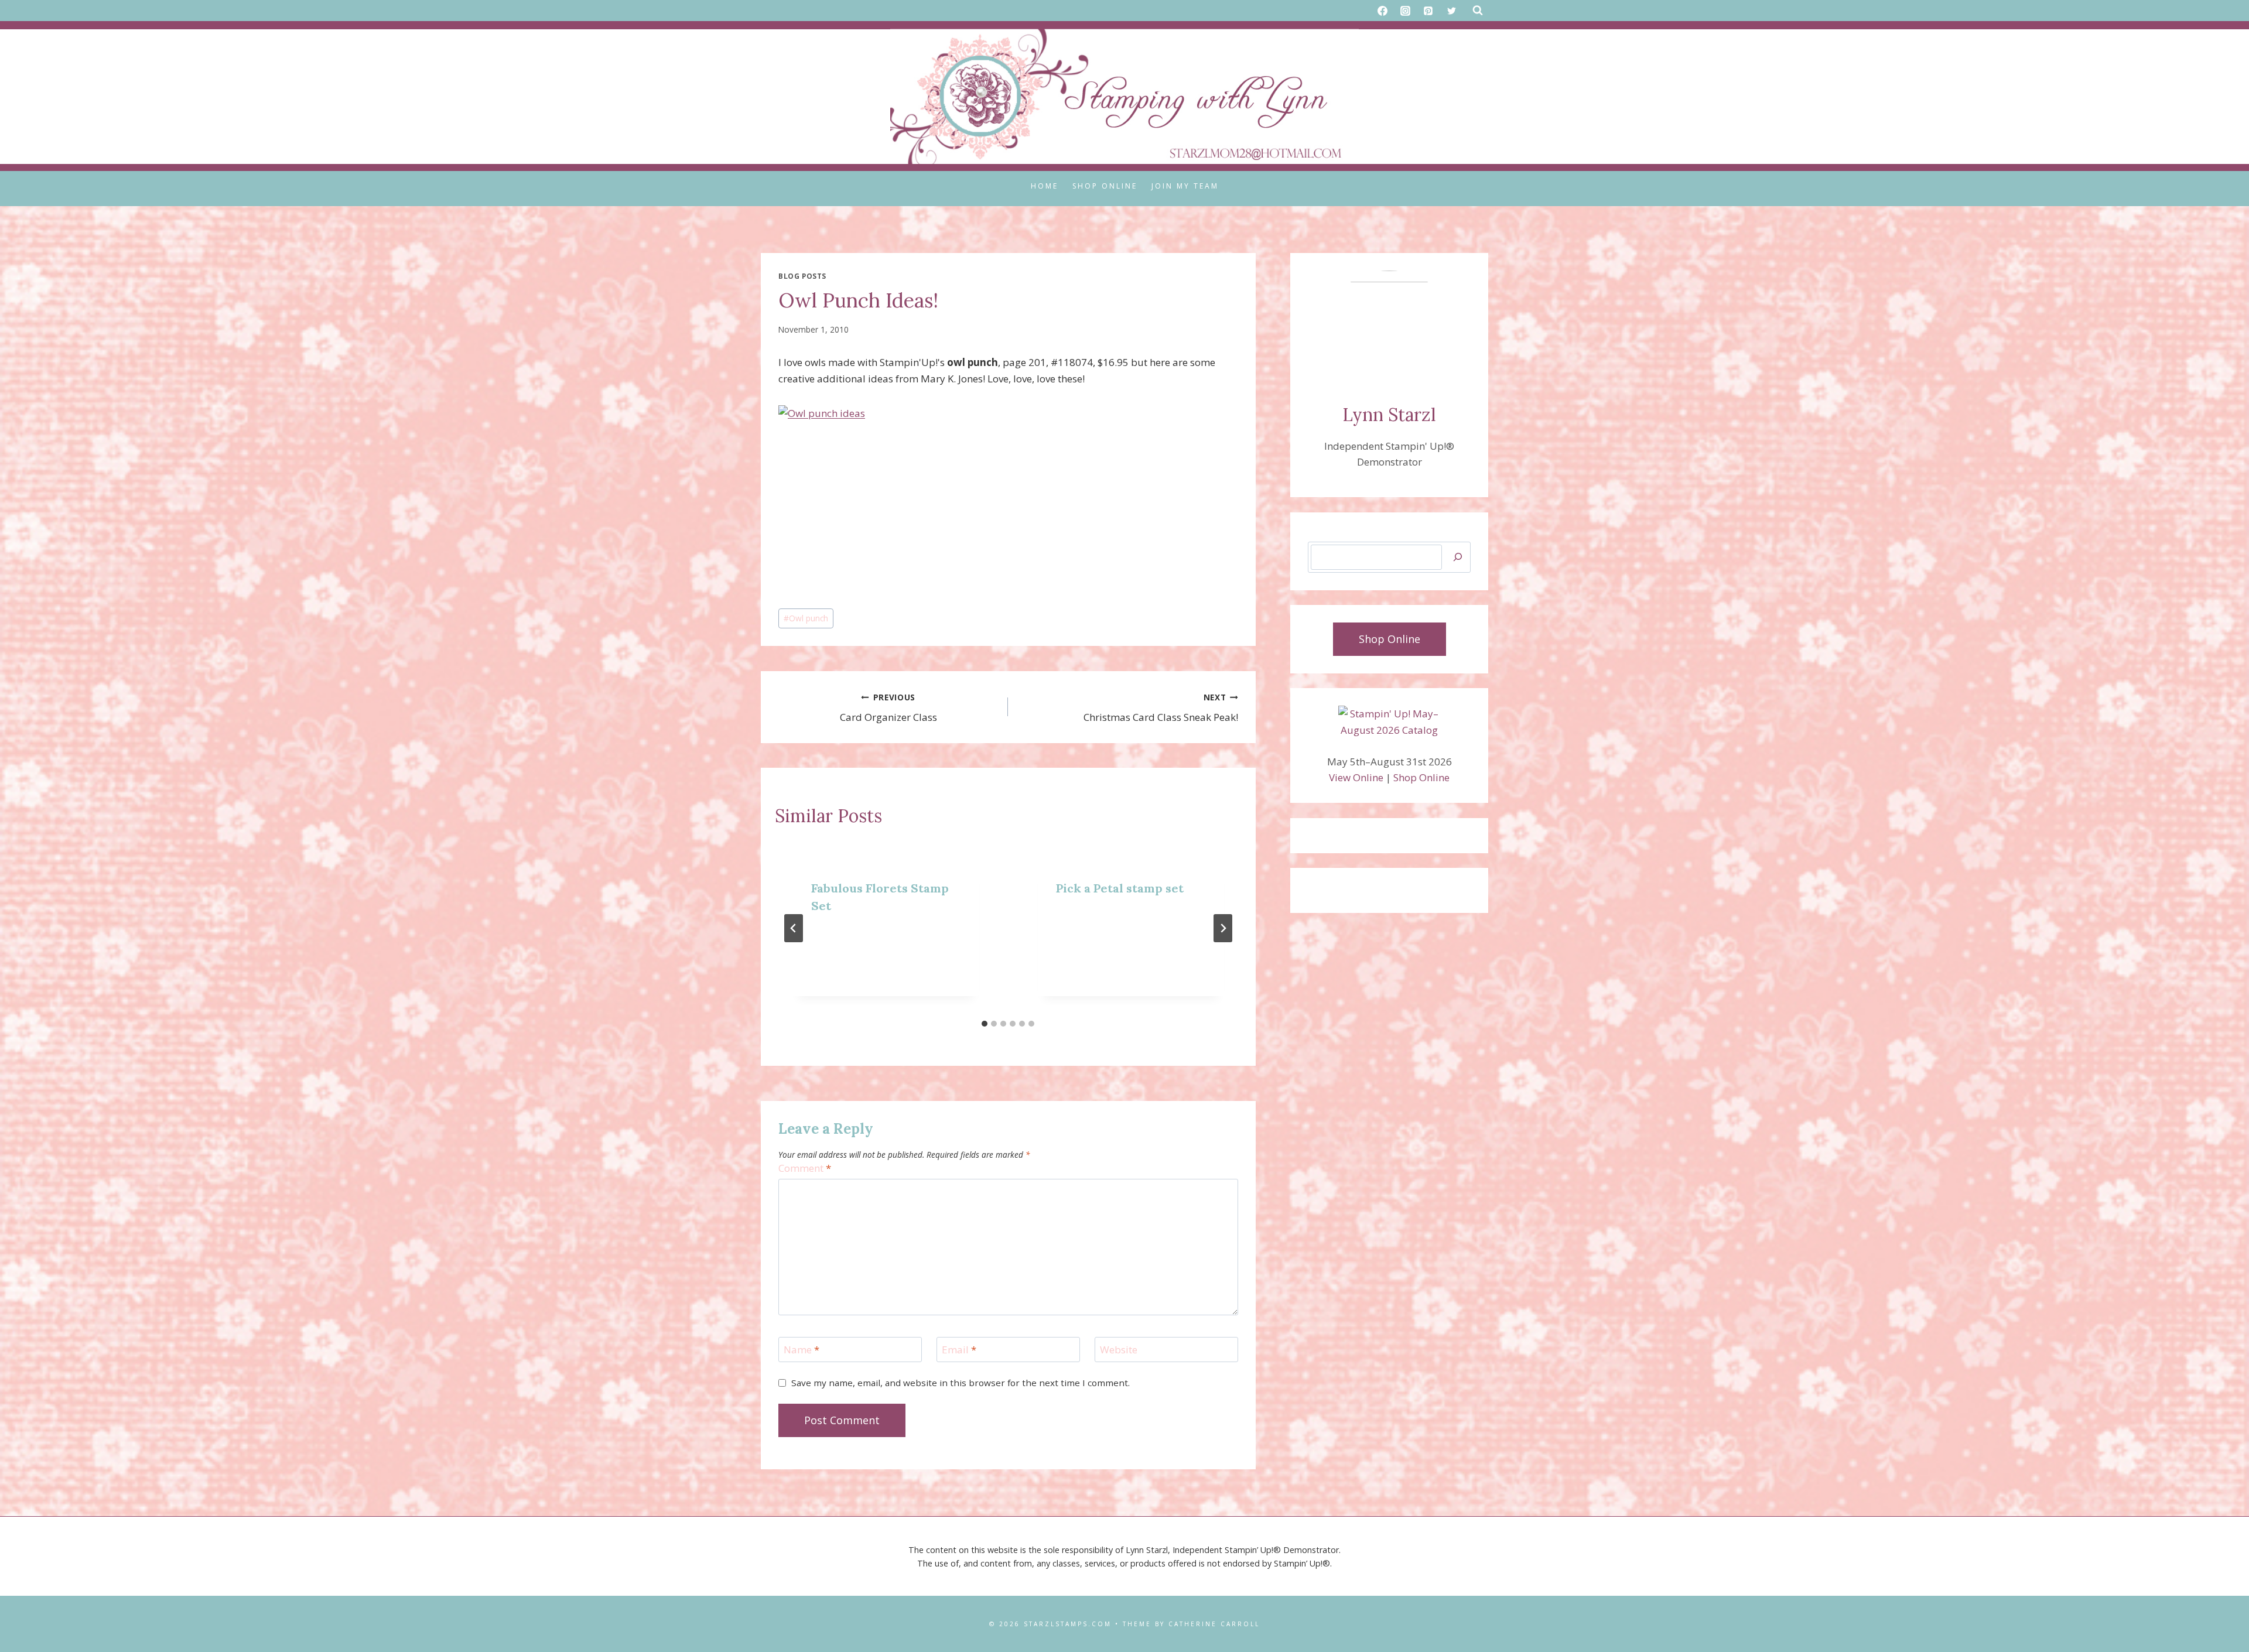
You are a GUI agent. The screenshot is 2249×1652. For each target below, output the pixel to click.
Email (959, 1350)
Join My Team (1185, 186)
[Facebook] (1383, 11)
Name (801, 1350)
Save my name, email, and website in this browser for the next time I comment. (961, 1383)
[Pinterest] (1428, 11)
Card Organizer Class (888, 708)
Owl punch (806, 618)
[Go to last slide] (794, 928)
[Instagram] (1406, 11)
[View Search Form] (1478, 11)
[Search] (1458, 557)
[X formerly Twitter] (1451, 11)
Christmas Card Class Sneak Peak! (1161, 708)
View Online (1356, 777)
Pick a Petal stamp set (1120, 888)
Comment (805, 1168)
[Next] (1223, 928)
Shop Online (1105, 186)
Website (1119, 1350)
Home (1045, 186)
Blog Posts (802, 276)
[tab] (985, 1024)
